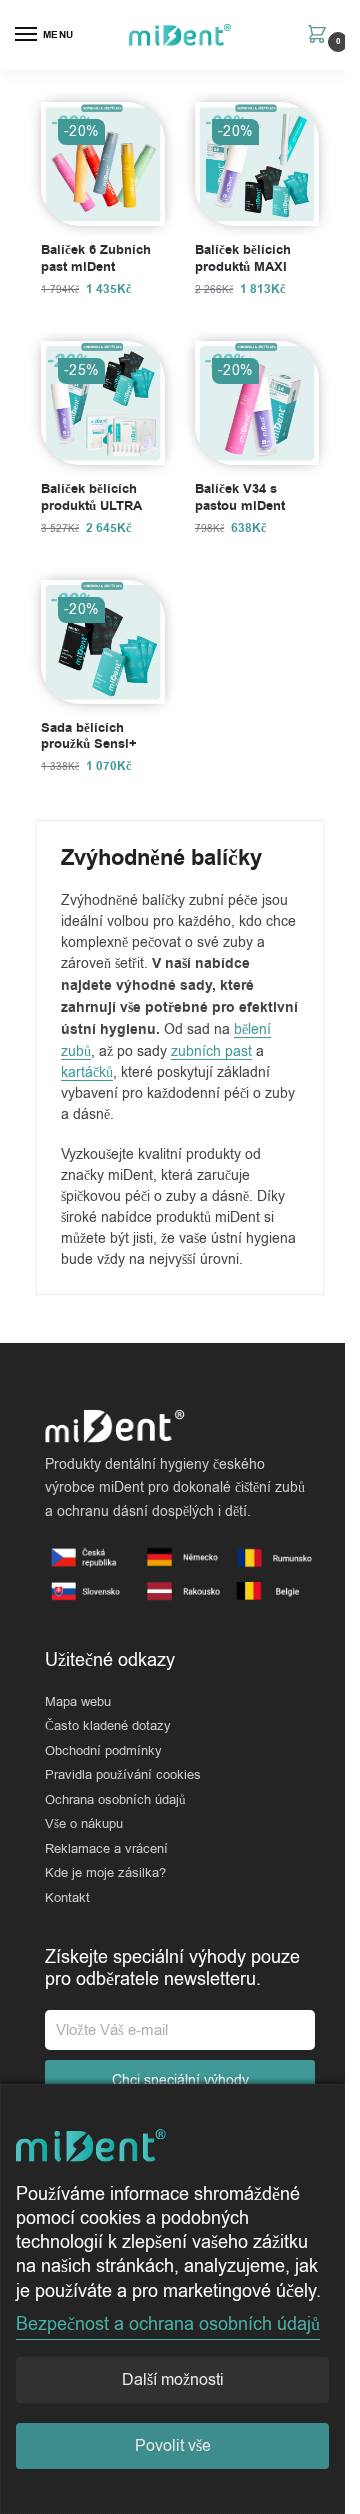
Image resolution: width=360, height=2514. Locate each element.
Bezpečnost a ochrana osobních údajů (168, 2324)
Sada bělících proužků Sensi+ (89, 737)
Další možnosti (173, 2380)
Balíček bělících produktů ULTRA (91, 498)
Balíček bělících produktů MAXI (243, 259)
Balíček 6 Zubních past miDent (96, 259)
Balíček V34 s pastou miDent (240, 498)
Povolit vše (173, 2446)
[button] (321, 36)
